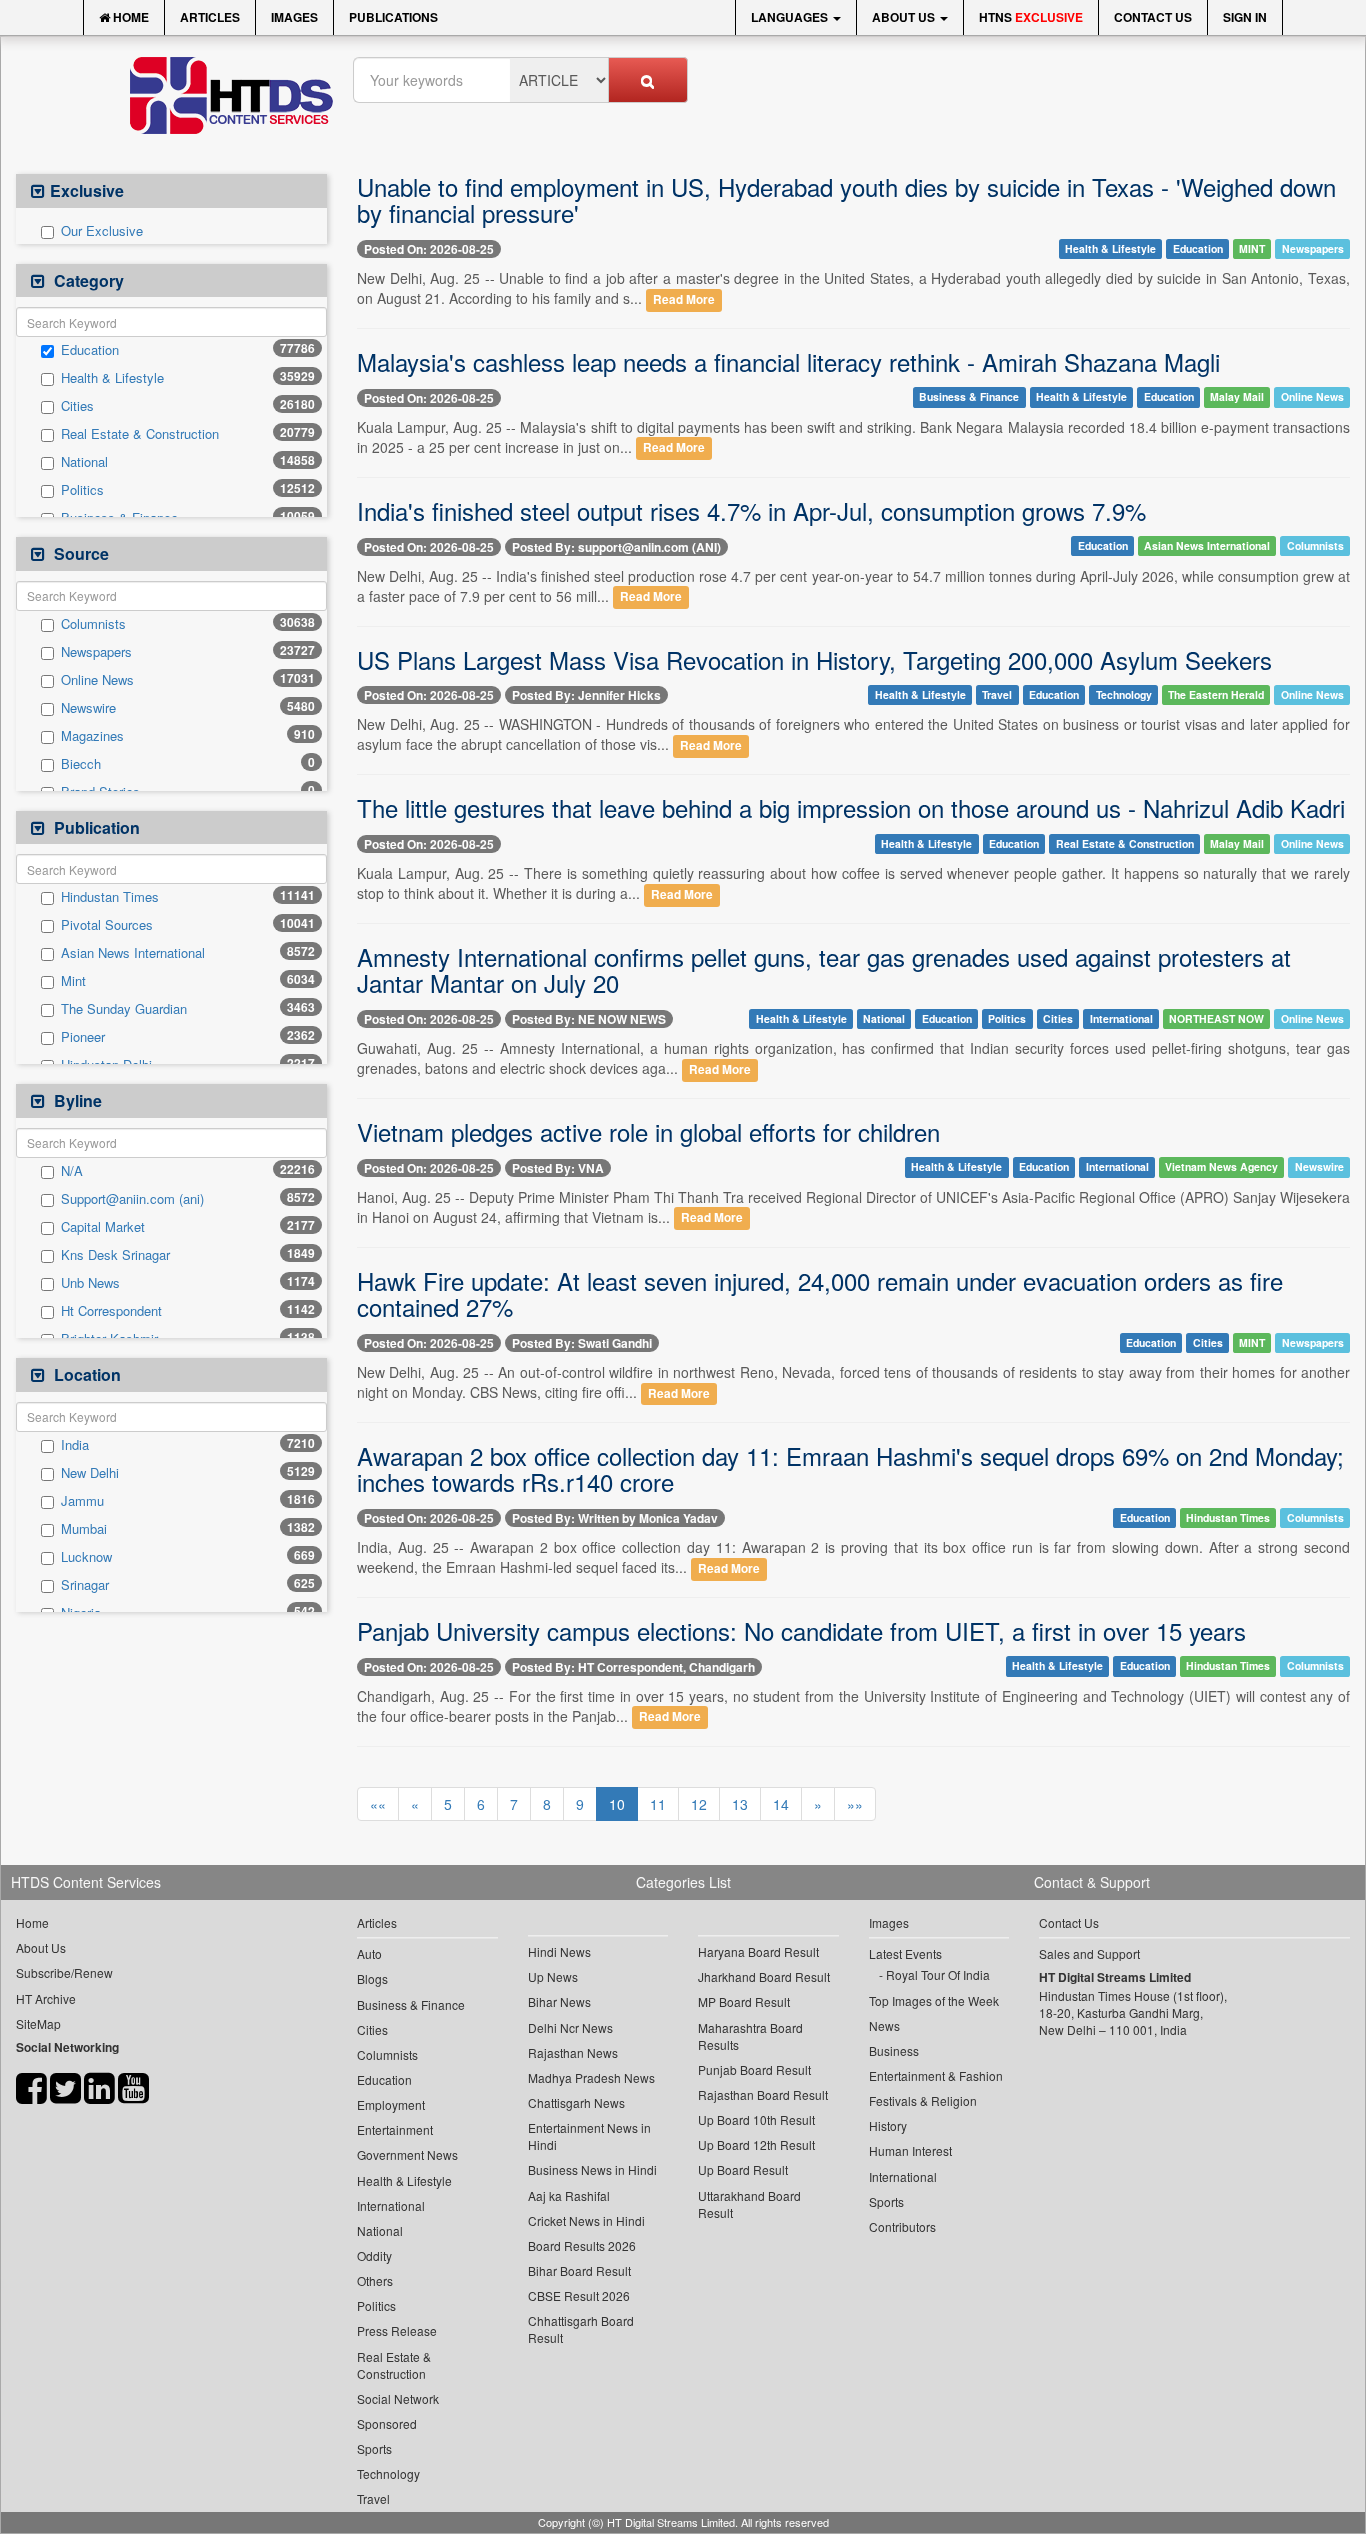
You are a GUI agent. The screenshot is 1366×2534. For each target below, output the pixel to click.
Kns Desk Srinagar (115, 1255)
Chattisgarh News (576, 2102)
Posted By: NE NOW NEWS (589, 1019)
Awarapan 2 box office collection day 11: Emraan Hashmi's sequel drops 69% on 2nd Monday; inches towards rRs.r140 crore (850, 1468)
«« (378, 1804)
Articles (210, 17)
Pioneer (83, 1037)
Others (375, 2280)
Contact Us (1153, 17)
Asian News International (133, 953)
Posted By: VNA (558, 1168)
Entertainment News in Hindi (589, 2136)
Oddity (374, 2255)
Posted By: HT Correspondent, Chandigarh (633, 1667)
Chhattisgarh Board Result (581, 2329)
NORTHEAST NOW (1216, 1018)
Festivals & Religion (923, 2100)
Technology (1124, 694)
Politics (82, 490)
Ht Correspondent (111, 1311)
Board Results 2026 (582, 2245)
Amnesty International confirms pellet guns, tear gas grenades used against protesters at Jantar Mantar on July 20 (824, 969)
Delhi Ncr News (570, 2027)
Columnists (93, 624)
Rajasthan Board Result (763, 2094)
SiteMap (38, 2023)
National (84, 462)
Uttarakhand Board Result (749, 2204)
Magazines (92, 736)
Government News (407, 2154)
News (884, 2025)
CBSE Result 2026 (579, 2295)
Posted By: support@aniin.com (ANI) (616, 547)
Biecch (81, 764)
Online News (97, 680)
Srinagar (85, 1585)
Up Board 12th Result (756, 2144)
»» (855, 1804)
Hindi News (559, 1951)
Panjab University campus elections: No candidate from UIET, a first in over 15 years (801, 1630)
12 (699, 1804)
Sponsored (387, 2423)
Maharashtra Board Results (750, 2036)
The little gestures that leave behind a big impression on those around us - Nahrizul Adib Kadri (851, 807)
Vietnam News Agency (1221, 1166)
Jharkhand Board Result (764, 1976)
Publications (393, 17)
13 (740, 1804)
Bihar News (559, 2001)
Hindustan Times (110, 897)
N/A (72, 1171)
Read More (684, 299)
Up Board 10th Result (756, 2119)
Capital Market (103, 1227)
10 (617, 1804)
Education (90, 350)
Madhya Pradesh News (591, 2077)
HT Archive (46, 1998)
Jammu (82, 1501)
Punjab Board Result (754, 2069)
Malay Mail (1237, 397)
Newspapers (96, 652)
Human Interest (910, 2150)
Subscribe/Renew (64, 1972)
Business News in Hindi (592, 2169)
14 (781, 1804)
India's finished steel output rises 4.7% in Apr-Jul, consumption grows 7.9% (751, 510)
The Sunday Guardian (124, 1009)
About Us (905, 17)
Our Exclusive (102, 231)
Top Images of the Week (934, 2000)
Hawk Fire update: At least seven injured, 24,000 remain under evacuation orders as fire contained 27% (820, 1293)
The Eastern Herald (1216, 694)
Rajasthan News (573, 2052)
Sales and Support (1089, 1953)
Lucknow (86, 1557)
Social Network (398, 2398)
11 (658, 1804)
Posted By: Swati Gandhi (582, 1343)
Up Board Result (743, 2169)
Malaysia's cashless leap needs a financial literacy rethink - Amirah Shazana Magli (788, 361)
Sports (374, 2448)
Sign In (1245, 17)
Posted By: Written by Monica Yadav (615, 1518)
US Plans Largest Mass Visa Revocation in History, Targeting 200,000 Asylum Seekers (814, 659)
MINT (1252, 248)
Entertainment (395, 2129)
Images (294, 17)
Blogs (372, 1978)
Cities (77, 406)
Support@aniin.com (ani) (132, 1199)
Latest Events (905, 1953)
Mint (73, 981)
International (1121, 1018)
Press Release (397, 2330)
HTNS (1031, 17)
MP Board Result (744, 2001)
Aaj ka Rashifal (569, 2195)
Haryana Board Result (758, 1951)
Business (894, 2050)
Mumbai (84, 1529)
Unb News (90, 1283)
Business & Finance (969, 397)
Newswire (88, 708)
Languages (791, 17)
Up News (553, 1976)
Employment (391, 2104)
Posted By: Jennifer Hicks (586, 695)
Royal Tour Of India (938, 1974)
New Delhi (90, 1473)
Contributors (902, 2226)
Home (129, 17)
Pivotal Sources (107, 925)
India (75, 1445)
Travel (997, 694)
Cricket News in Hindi (586, 2220)
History (888, 2125)
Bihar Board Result (579, 2270)
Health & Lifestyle (112, 378)
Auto (369, 1953)
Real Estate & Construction (140, 434)
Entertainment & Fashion (936, 2075)
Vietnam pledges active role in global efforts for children (648, 1131)
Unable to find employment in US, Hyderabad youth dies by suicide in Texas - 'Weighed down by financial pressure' (846, 199)
